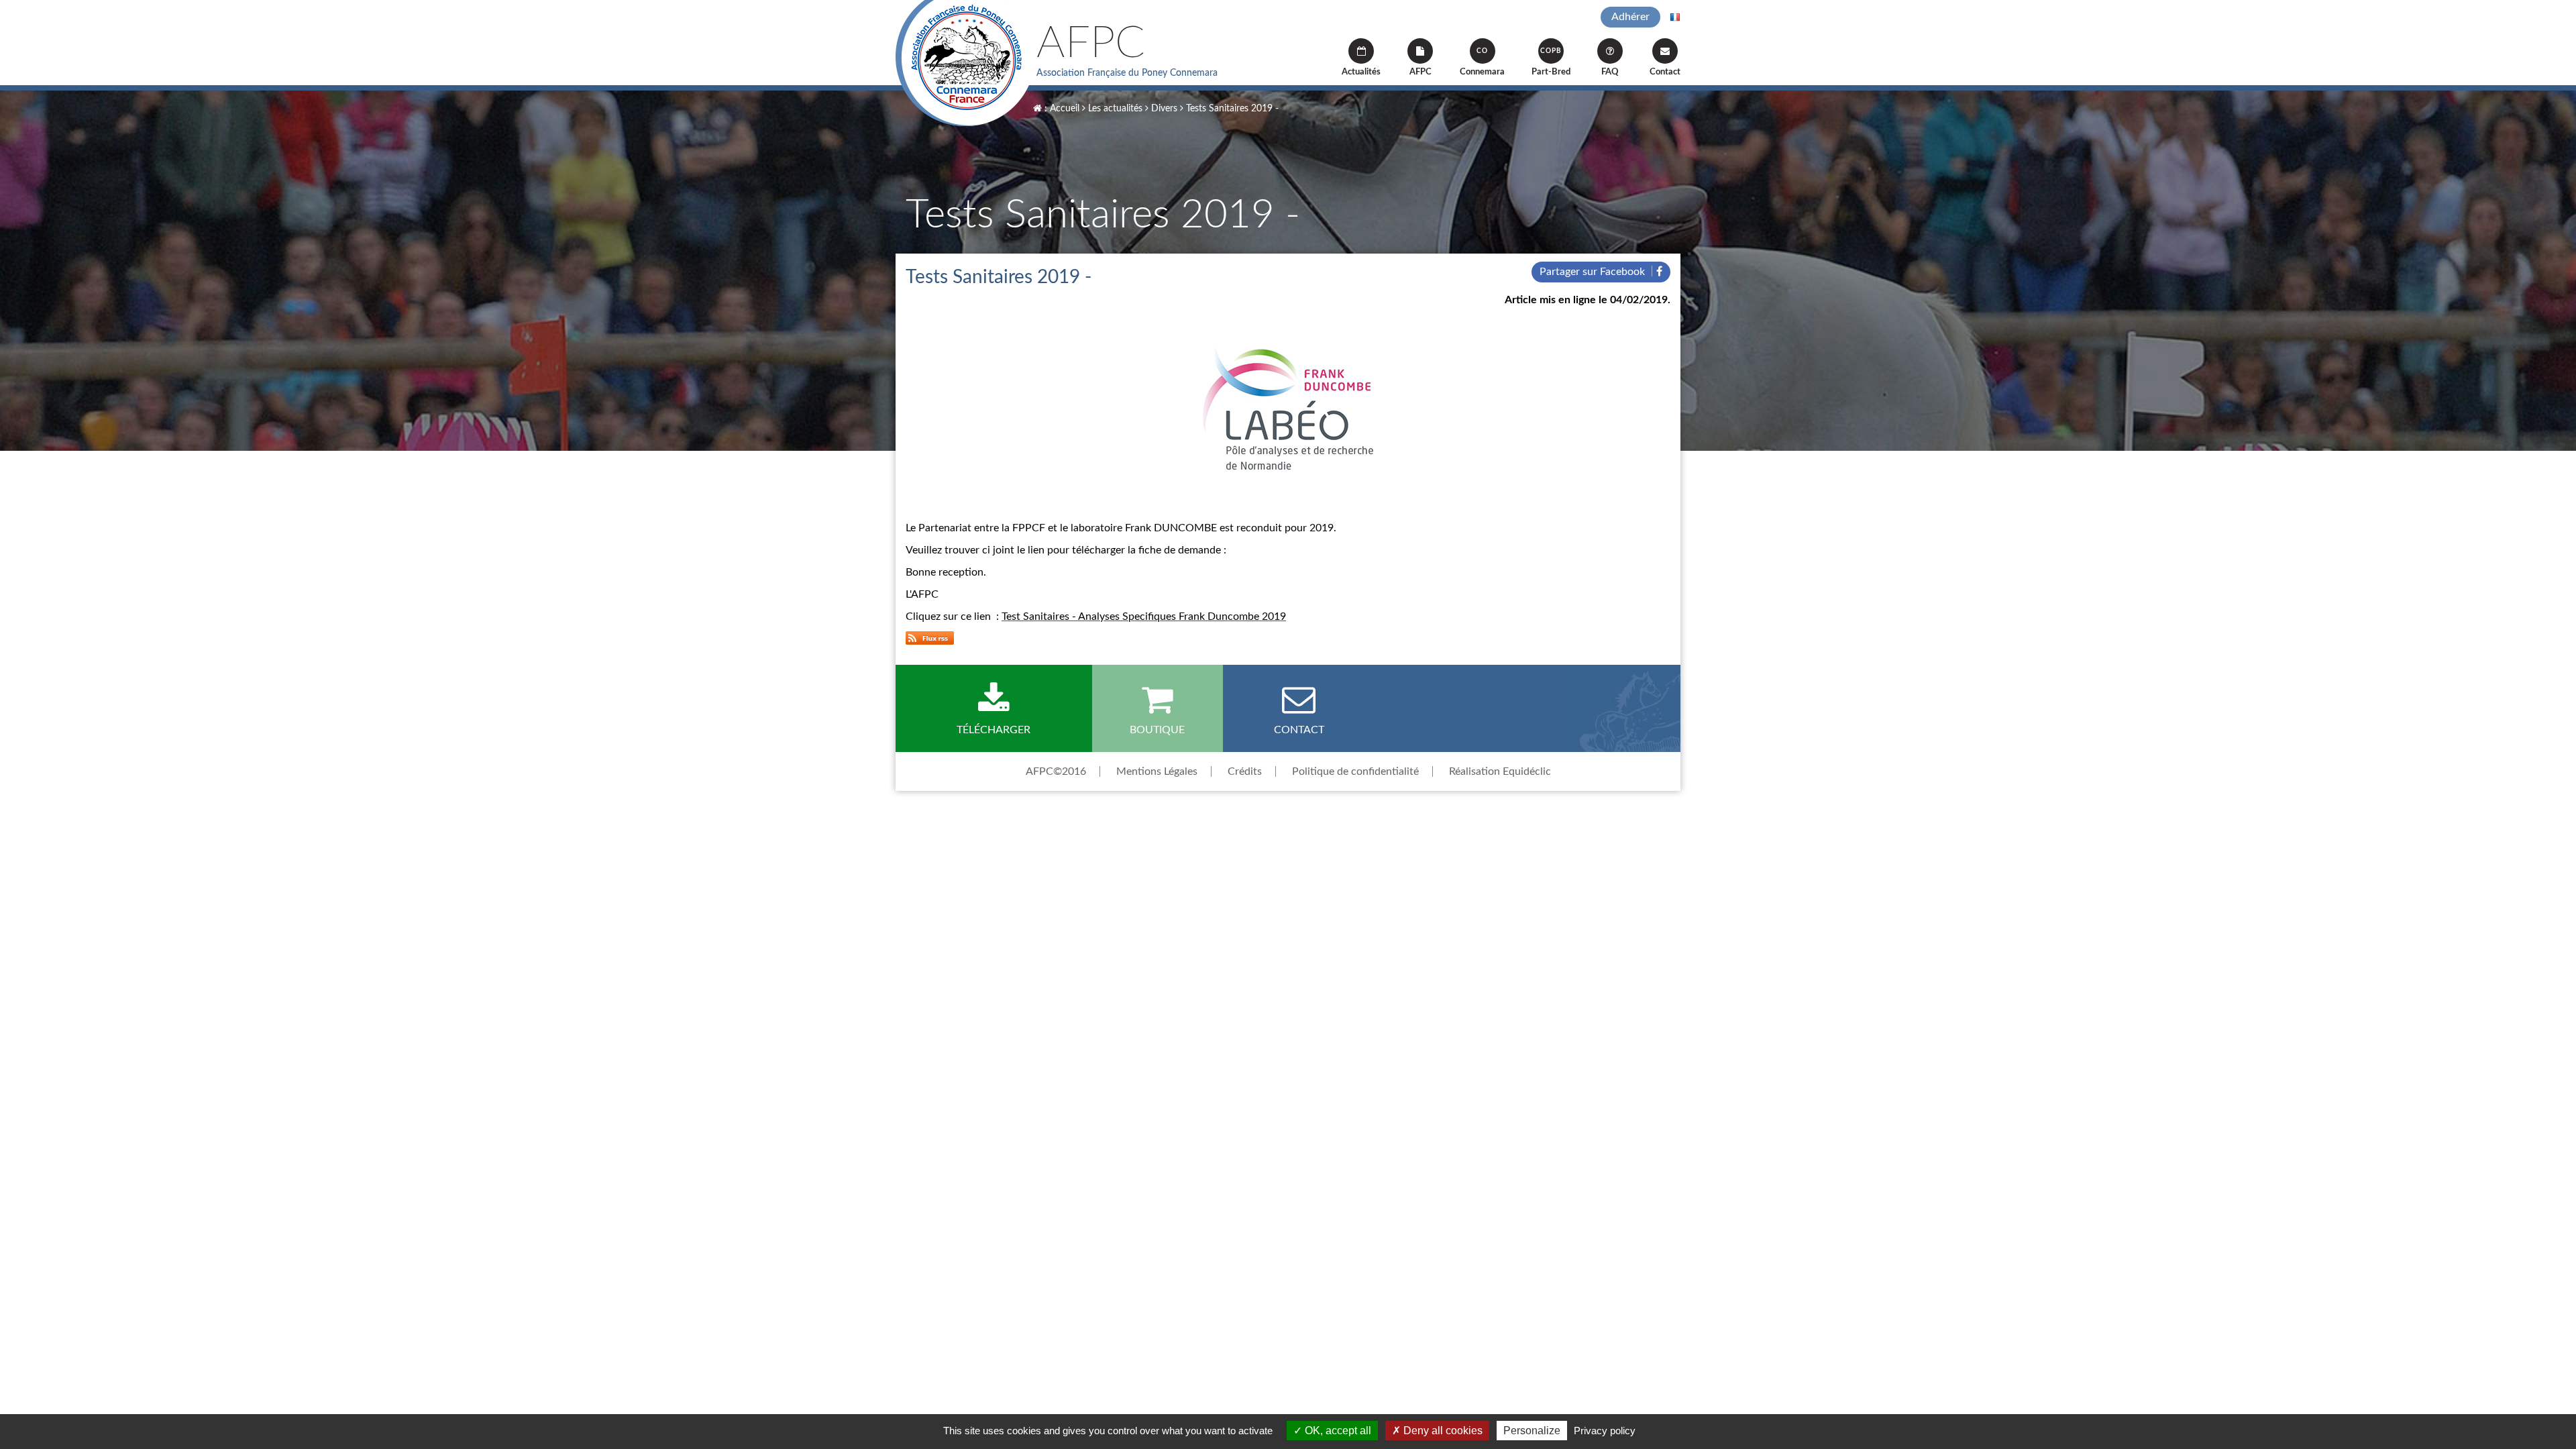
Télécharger (994, 730)
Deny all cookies (1442, 1431)
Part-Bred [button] (1551, 62)
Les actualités (1114, 109)
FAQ (1610, 72)
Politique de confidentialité (1355, 771)
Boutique (1157, 730)
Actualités (1361, 72)
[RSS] (930, 637)
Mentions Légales (1157, 771)
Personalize (1532, 1431)
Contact (1665, 72)
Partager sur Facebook (1594, 272)
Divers (1163, 109)
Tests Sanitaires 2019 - (1231, 109)
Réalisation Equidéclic (1500, 771)
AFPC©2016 (1056, 771)
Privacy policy (1605, 1431)
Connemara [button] (1482, 62)
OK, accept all (1337, 1431)
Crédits (1245, 771)
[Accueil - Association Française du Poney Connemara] (966, 63)
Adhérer (1630, 17)
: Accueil (1061, 109)
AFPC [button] (1420, 72)
